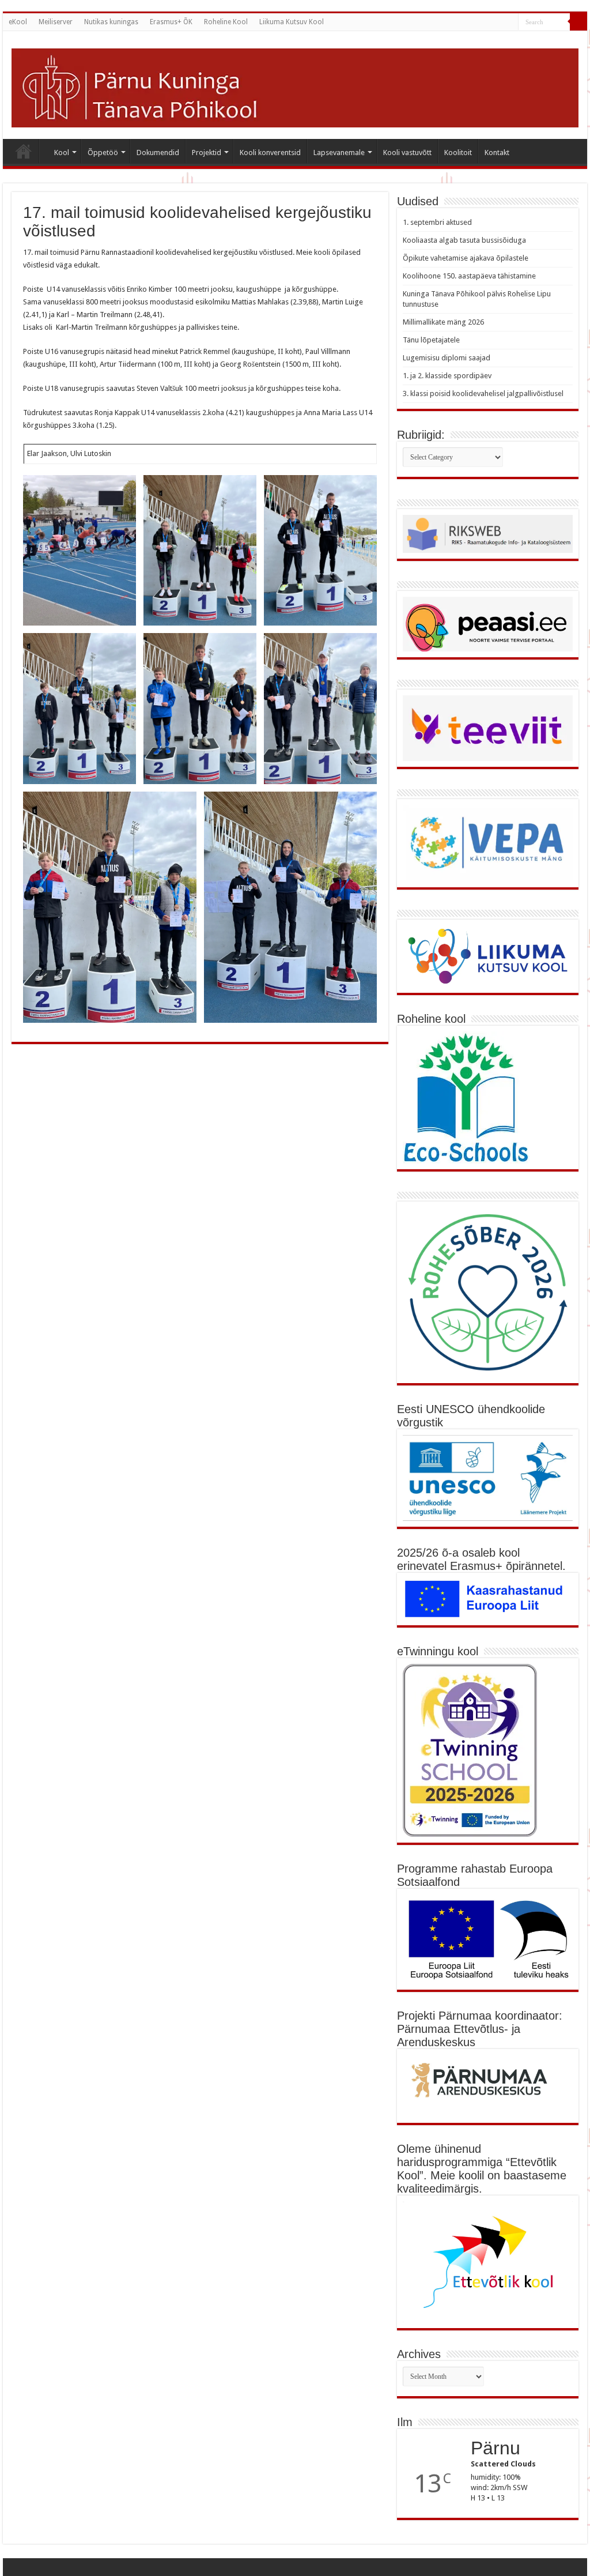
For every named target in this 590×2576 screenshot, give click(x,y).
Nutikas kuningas (111, 22)
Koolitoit (458, 152)
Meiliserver (56, 22)
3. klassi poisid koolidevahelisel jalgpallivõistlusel (483, 393)
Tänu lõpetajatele (431, 340)
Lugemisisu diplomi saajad (447, 358)
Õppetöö (103, 152)
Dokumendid (158, 152)
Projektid (207, 152)
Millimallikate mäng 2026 (443, 322)
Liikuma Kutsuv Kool (292, 22)
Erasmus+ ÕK (171, 22)
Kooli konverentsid (270, 152)
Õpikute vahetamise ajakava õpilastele (466, 258)
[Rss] (499, 22)
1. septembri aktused (437, 222)
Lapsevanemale (339, 152)
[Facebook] (510, 22)
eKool (18, 22)
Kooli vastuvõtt (407, 152)
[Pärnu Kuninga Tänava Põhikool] (295, 86)
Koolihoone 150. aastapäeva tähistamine (469, 276)
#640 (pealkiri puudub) (24, 151)
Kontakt (497, 152)
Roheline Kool (226, 22)
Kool (62, 152)
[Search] (578, 22)
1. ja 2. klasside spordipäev (447, 376)
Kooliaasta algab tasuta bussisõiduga (464, 240)
